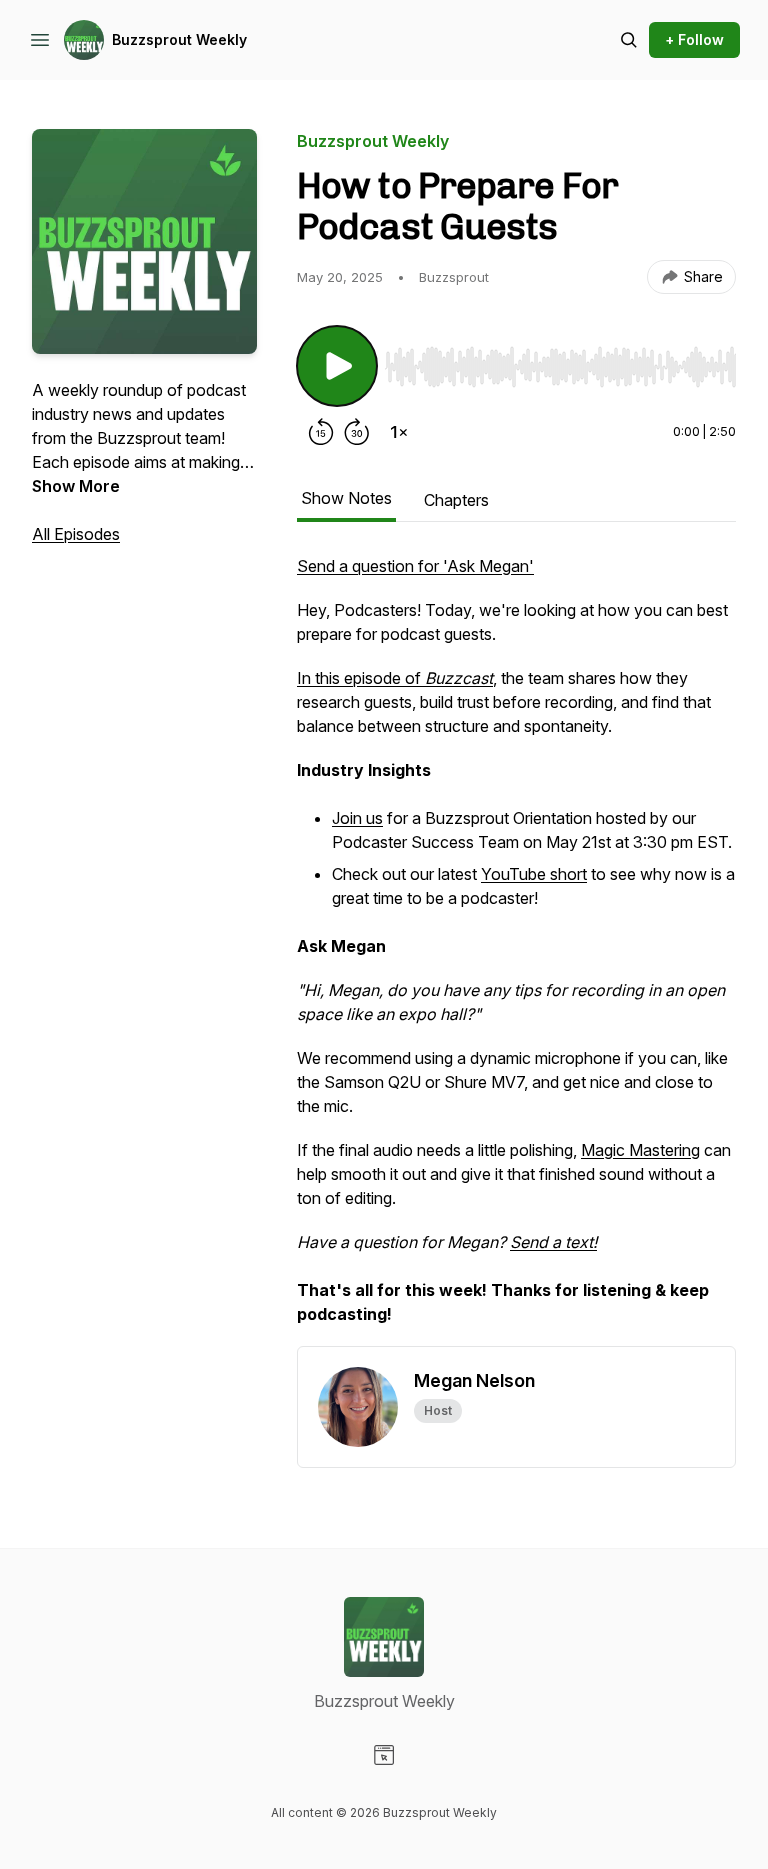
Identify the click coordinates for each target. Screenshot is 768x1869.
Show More (76, 486)
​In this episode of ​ (395, 678)
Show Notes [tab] (346, 498)
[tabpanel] (516, 950)
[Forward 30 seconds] (357, 432)
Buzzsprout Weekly (179, 39)
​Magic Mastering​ (640, 1150)
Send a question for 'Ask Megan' (415, 566)
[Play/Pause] (337, 366)
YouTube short (534, 874)
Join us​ (357, 818)
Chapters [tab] (456, 500)
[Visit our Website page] (384, 1755)
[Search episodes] (629, 40)
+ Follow (694, 39)
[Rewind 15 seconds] (321, 432)
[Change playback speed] (399, 432)
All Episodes (76, 534)
